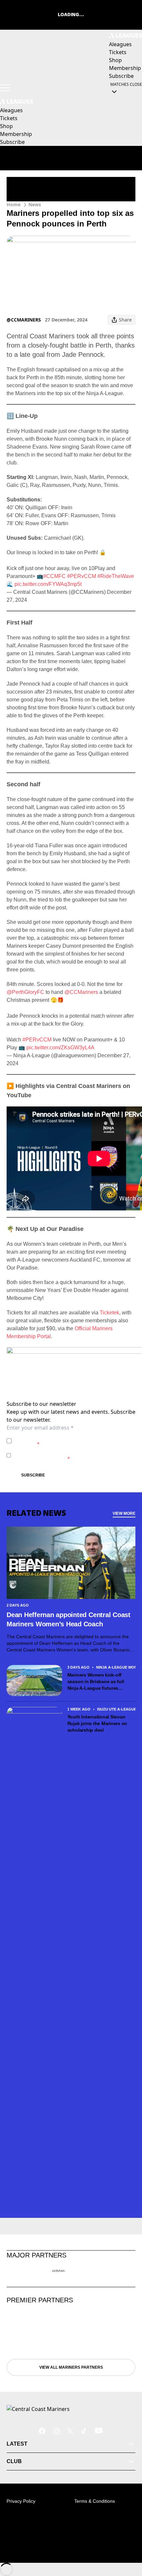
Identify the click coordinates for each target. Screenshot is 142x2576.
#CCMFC (54, 576)
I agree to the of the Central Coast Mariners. (67, 1441)
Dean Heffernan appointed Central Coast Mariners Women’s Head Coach (69, 1619)
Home (14, 204)
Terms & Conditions (95, 2501)
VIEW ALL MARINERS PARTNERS (71, 2367)
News (35, 204)
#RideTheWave (116, 576)
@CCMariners (81, 992)
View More (124, 1513)
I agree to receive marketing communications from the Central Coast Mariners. (74, 1455)
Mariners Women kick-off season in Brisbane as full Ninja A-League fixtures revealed (96, 1682)
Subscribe (33, 1475)
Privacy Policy (60, 1437)
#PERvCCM (82, 576)
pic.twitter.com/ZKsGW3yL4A (60, 1048)
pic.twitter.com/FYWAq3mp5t (48, 584)
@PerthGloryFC (25, 992)
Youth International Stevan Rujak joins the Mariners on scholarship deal (97, 1723)
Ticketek (109, 1313)
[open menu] (5, 88)
